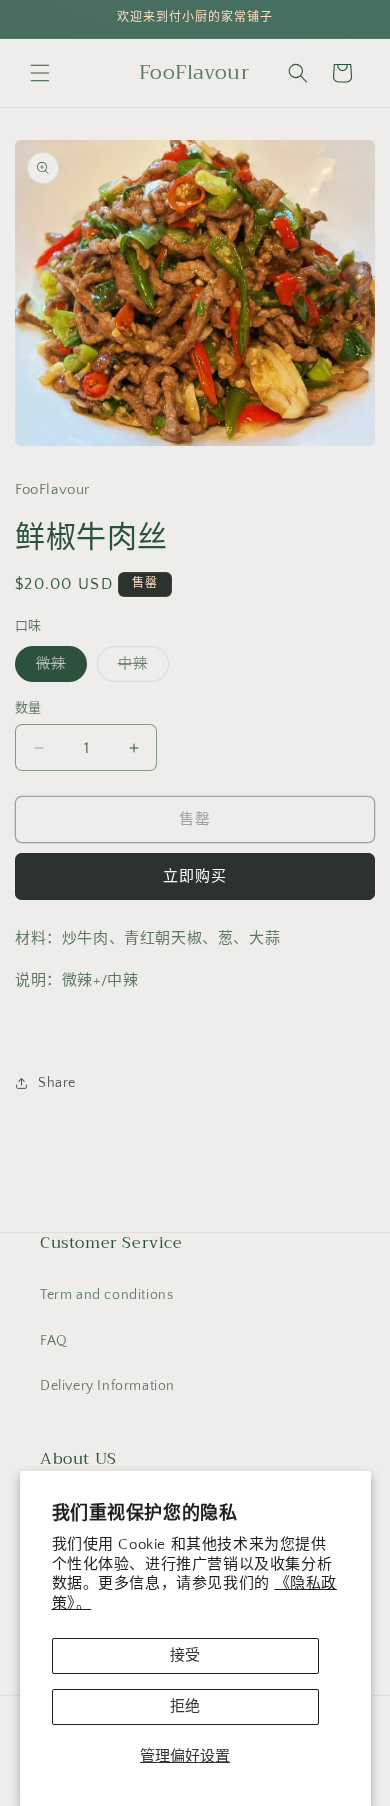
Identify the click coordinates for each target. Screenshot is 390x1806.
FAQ (54, 1341)
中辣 (140, 668)
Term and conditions (106, 1295)
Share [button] (57, 1083)
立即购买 (195, 876)
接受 (185, 1655)
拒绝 (185, 1706)
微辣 (58, 668)
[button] (40, 73)
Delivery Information (107, 1386)
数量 (28, 708)
